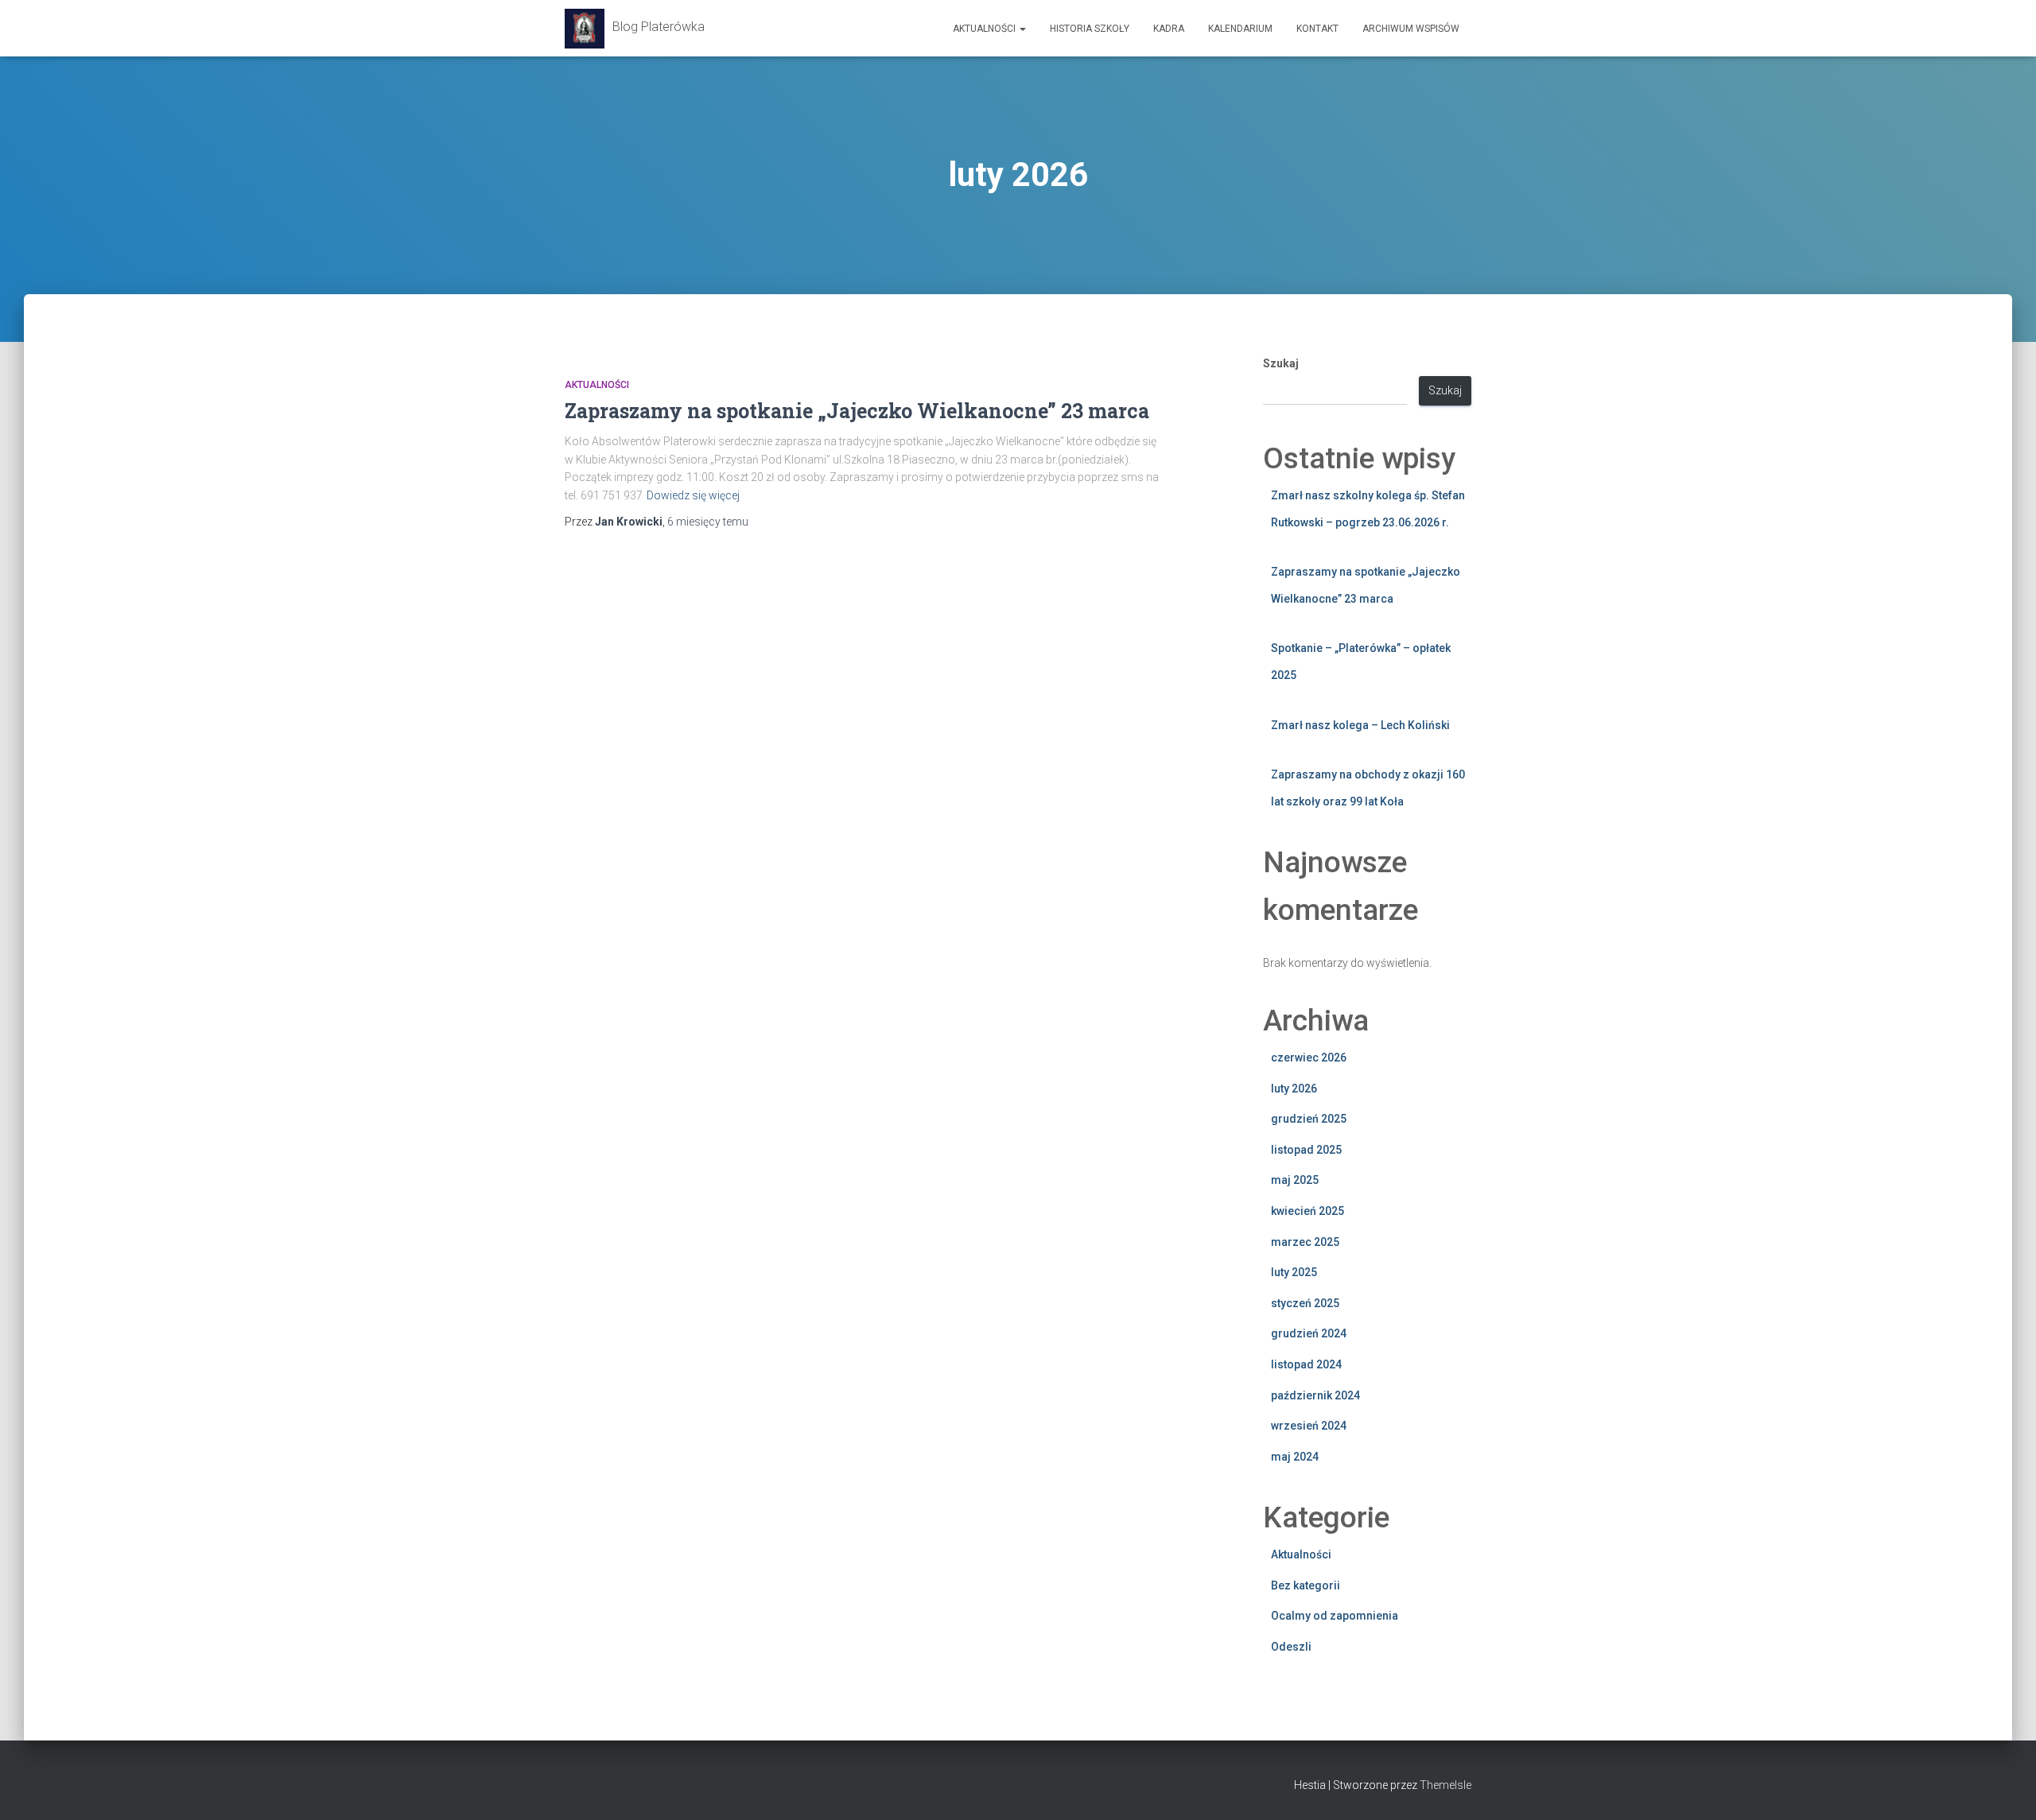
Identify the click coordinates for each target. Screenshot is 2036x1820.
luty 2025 (1294, 1272)
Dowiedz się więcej (693, 495)
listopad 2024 (1306, 1364)
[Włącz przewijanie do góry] (2005, 1788)
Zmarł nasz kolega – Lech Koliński (1360, 725)
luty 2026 (1294, 1089)
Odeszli (1291, 1647)
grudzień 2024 (1309, 1333)
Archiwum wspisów (1411, 29)
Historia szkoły (1090, 29)
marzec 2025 (1305, 1242)
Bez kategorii (1306, 1585)
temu (708, 522)
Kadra (1169, 29)
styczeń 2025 (1305, 1303)
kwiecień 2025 (1307, 1211)
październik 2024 (1315, 1395)
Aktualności (985, 29)
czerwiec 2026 (1309, 1057)
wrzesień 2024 (1309, 1426)
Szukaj (1281, 363)
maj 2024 (1295, 1457)
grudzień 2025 (1309, 1119)
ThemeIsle (1445, 1785)
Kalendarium (1240, 29)
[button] (1022, 29)
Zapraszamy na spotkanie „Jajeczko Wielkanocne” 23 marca (857, 411)
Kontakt (1317, 29)
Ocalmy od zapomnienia (1335, 1616)
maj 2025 (1295, 1180)
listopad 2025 (1306, 1150)
